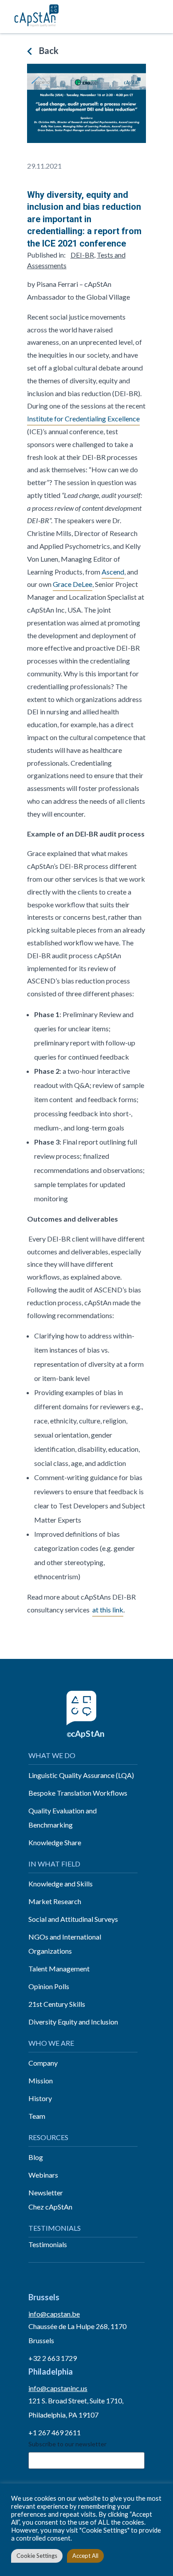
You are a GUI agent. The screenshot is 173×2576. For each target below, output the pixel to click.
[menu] (156, 17)
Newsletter (46, 2192)
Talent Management (59, 1969)
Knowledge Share (55, 1842)
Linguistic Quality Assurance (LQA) (81, 1775)
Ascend (113, 572)
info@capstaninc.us (58, 2388)
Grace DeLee (73, 584)
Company (43, 2063)
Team (37, 2116)
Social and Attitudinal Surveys (73, 1919)
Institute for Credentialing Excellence (83, 418)
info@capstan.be (54, 2314)
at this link (108, 1610)
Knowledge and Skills (61, 1884)
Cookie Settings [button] (37, 2556)
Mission (41, 2080)
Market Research (55, 1901)
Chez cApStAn (50, 2207)
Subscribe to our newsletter (67, 2444)
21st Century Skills (57, 2004)
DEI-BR (82, 255)
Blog (36, 2157)
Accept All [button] (85, 2556)
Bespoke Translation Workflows (78, 1793)
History (40, 2098)
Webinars (43, 2175)
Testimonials (48, 2244)
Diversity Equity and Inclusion (73, 2022)
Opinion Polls (49, 1986)
